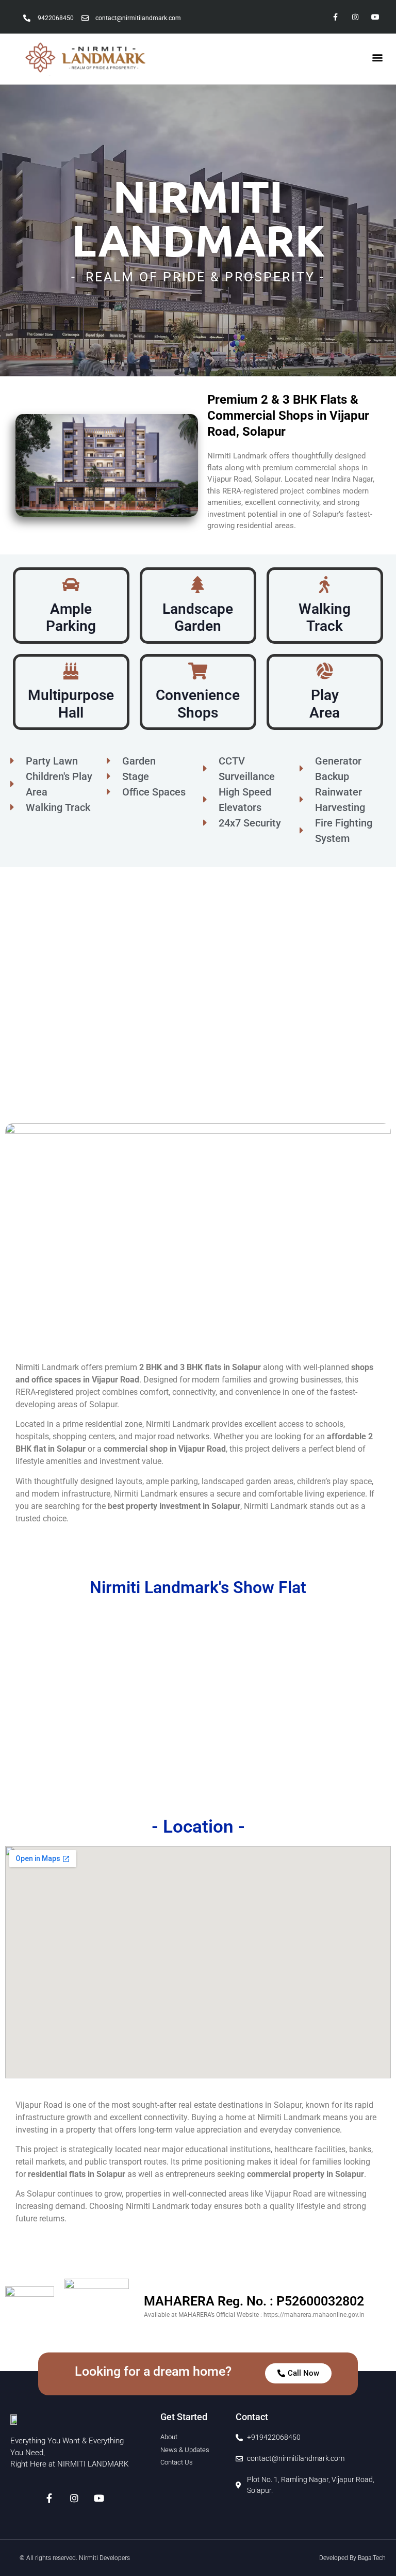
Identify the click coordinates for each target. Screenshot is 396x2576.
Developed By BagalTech (352, 2558)
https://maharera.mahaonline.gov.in (314, 2315)
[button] (377, 58)
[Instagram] (356, 17)
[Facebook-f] (335, 17)
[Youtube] (376, 17)
